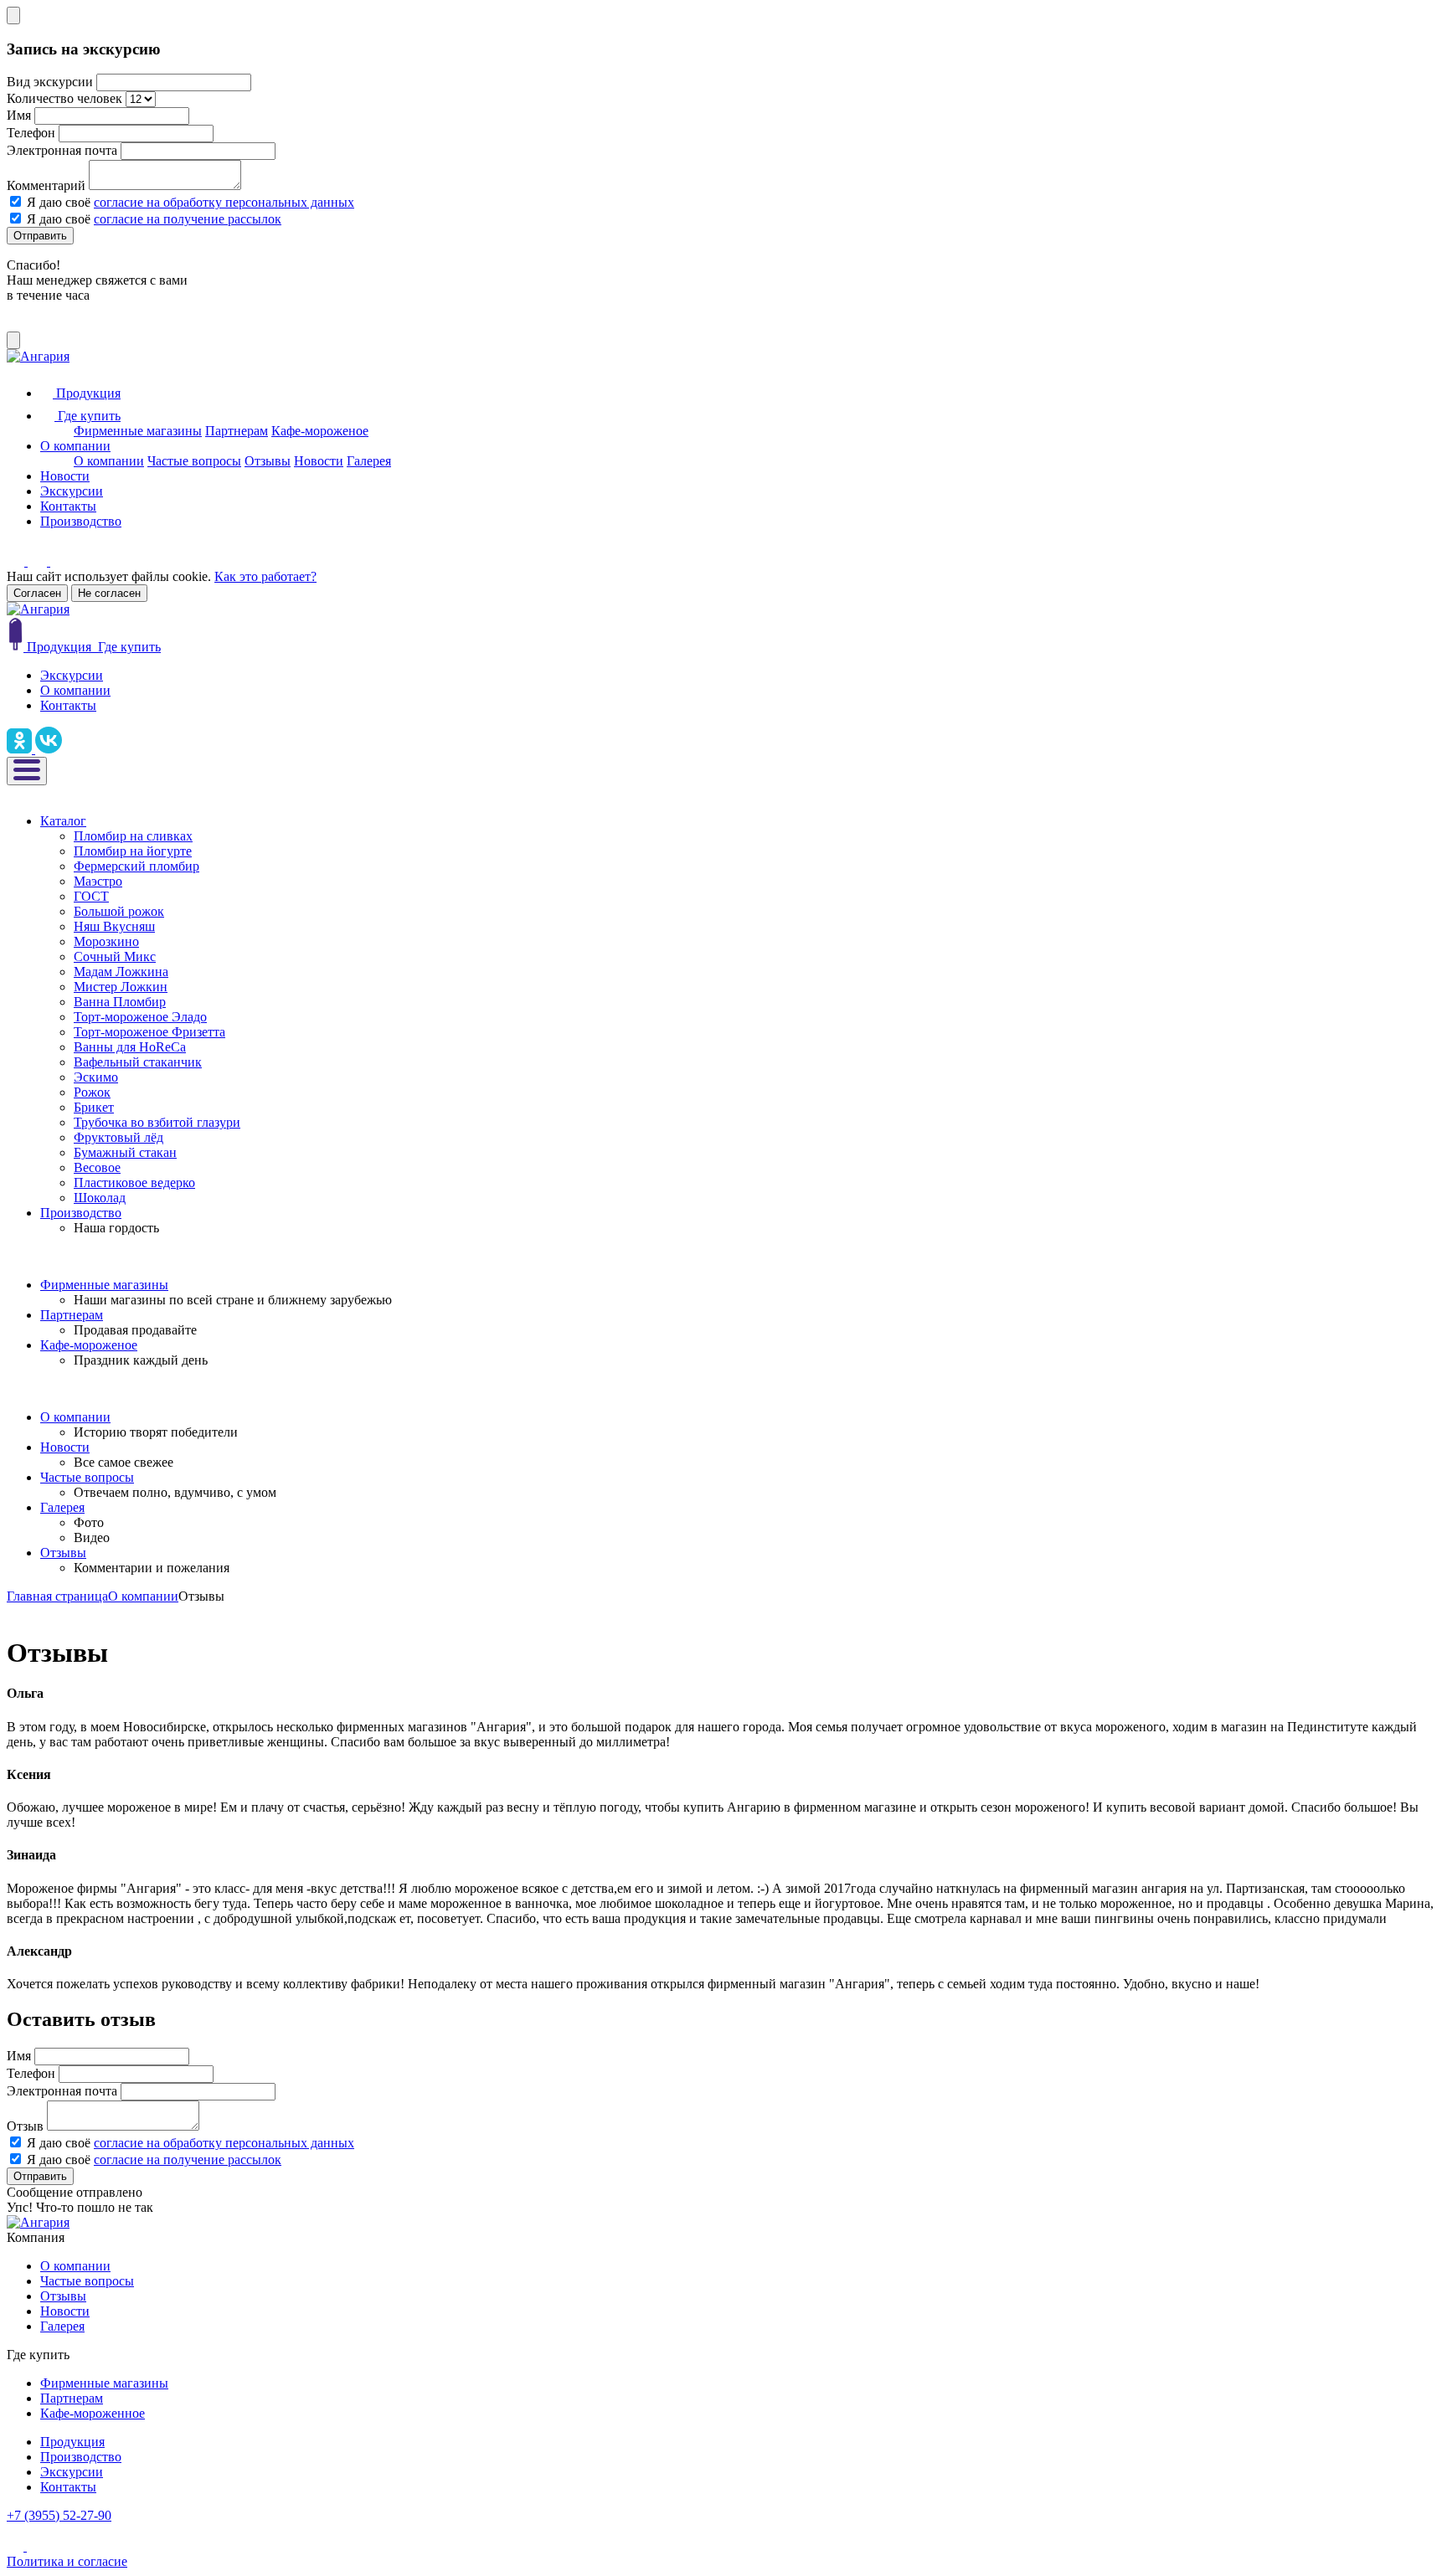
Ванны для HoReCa (130, 1047)
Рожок (92, 1092)
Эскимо (96, 1077)
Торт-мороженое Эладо (140, 1017)
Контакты (68, 506)
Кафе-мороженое (320, 431)
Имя (19, 115)
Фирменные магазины (138, 431)
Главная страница (57, 1596)
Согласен (37, 593)
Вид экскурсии (50, 82)
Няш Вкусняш (114, 926)
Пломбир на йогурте (133, 851)
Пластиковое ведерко (134, 1183)
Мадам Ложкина (121, 972)
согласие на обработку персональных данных (224, 202)
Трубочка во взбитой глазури (157, 1122)
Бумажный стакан (125, 1152)
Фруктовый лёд (118, 1137)
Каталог (63, 821)
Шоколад (100, 1198)
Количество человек (64, 98)
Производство (81, 521)
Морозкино (106, 941)
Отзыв (25, 2126)
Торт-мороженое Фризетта (149, 1032)
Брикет (94, 1107)
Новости (319, 461)
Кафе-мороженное (93, 2413)
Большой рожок (119, 911)
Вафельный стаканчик (138, 1062)
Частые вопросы (194, 461)
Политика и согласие (67, 2561)
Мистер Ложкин (121, 987)
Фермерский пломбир (136, 866)
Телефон (31, 133)
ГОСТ (91, 896)
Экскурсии (72, 491)
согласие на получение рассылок (188, 219)
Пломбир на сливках (133, 836)
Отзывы (268, 461)
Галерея (369, 461)
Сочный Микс (115, 956)
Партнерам (237, 431)
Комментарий (46, 185)
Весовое (97, 1167)
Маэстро (98, 881)
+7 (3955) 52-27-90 (59, 2515)
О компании (75, 446)
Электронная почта (62, 150)
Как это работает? (265, 576)
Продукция (72, 2442)
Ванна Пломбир (120, 1002)
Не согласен (109, 593)
